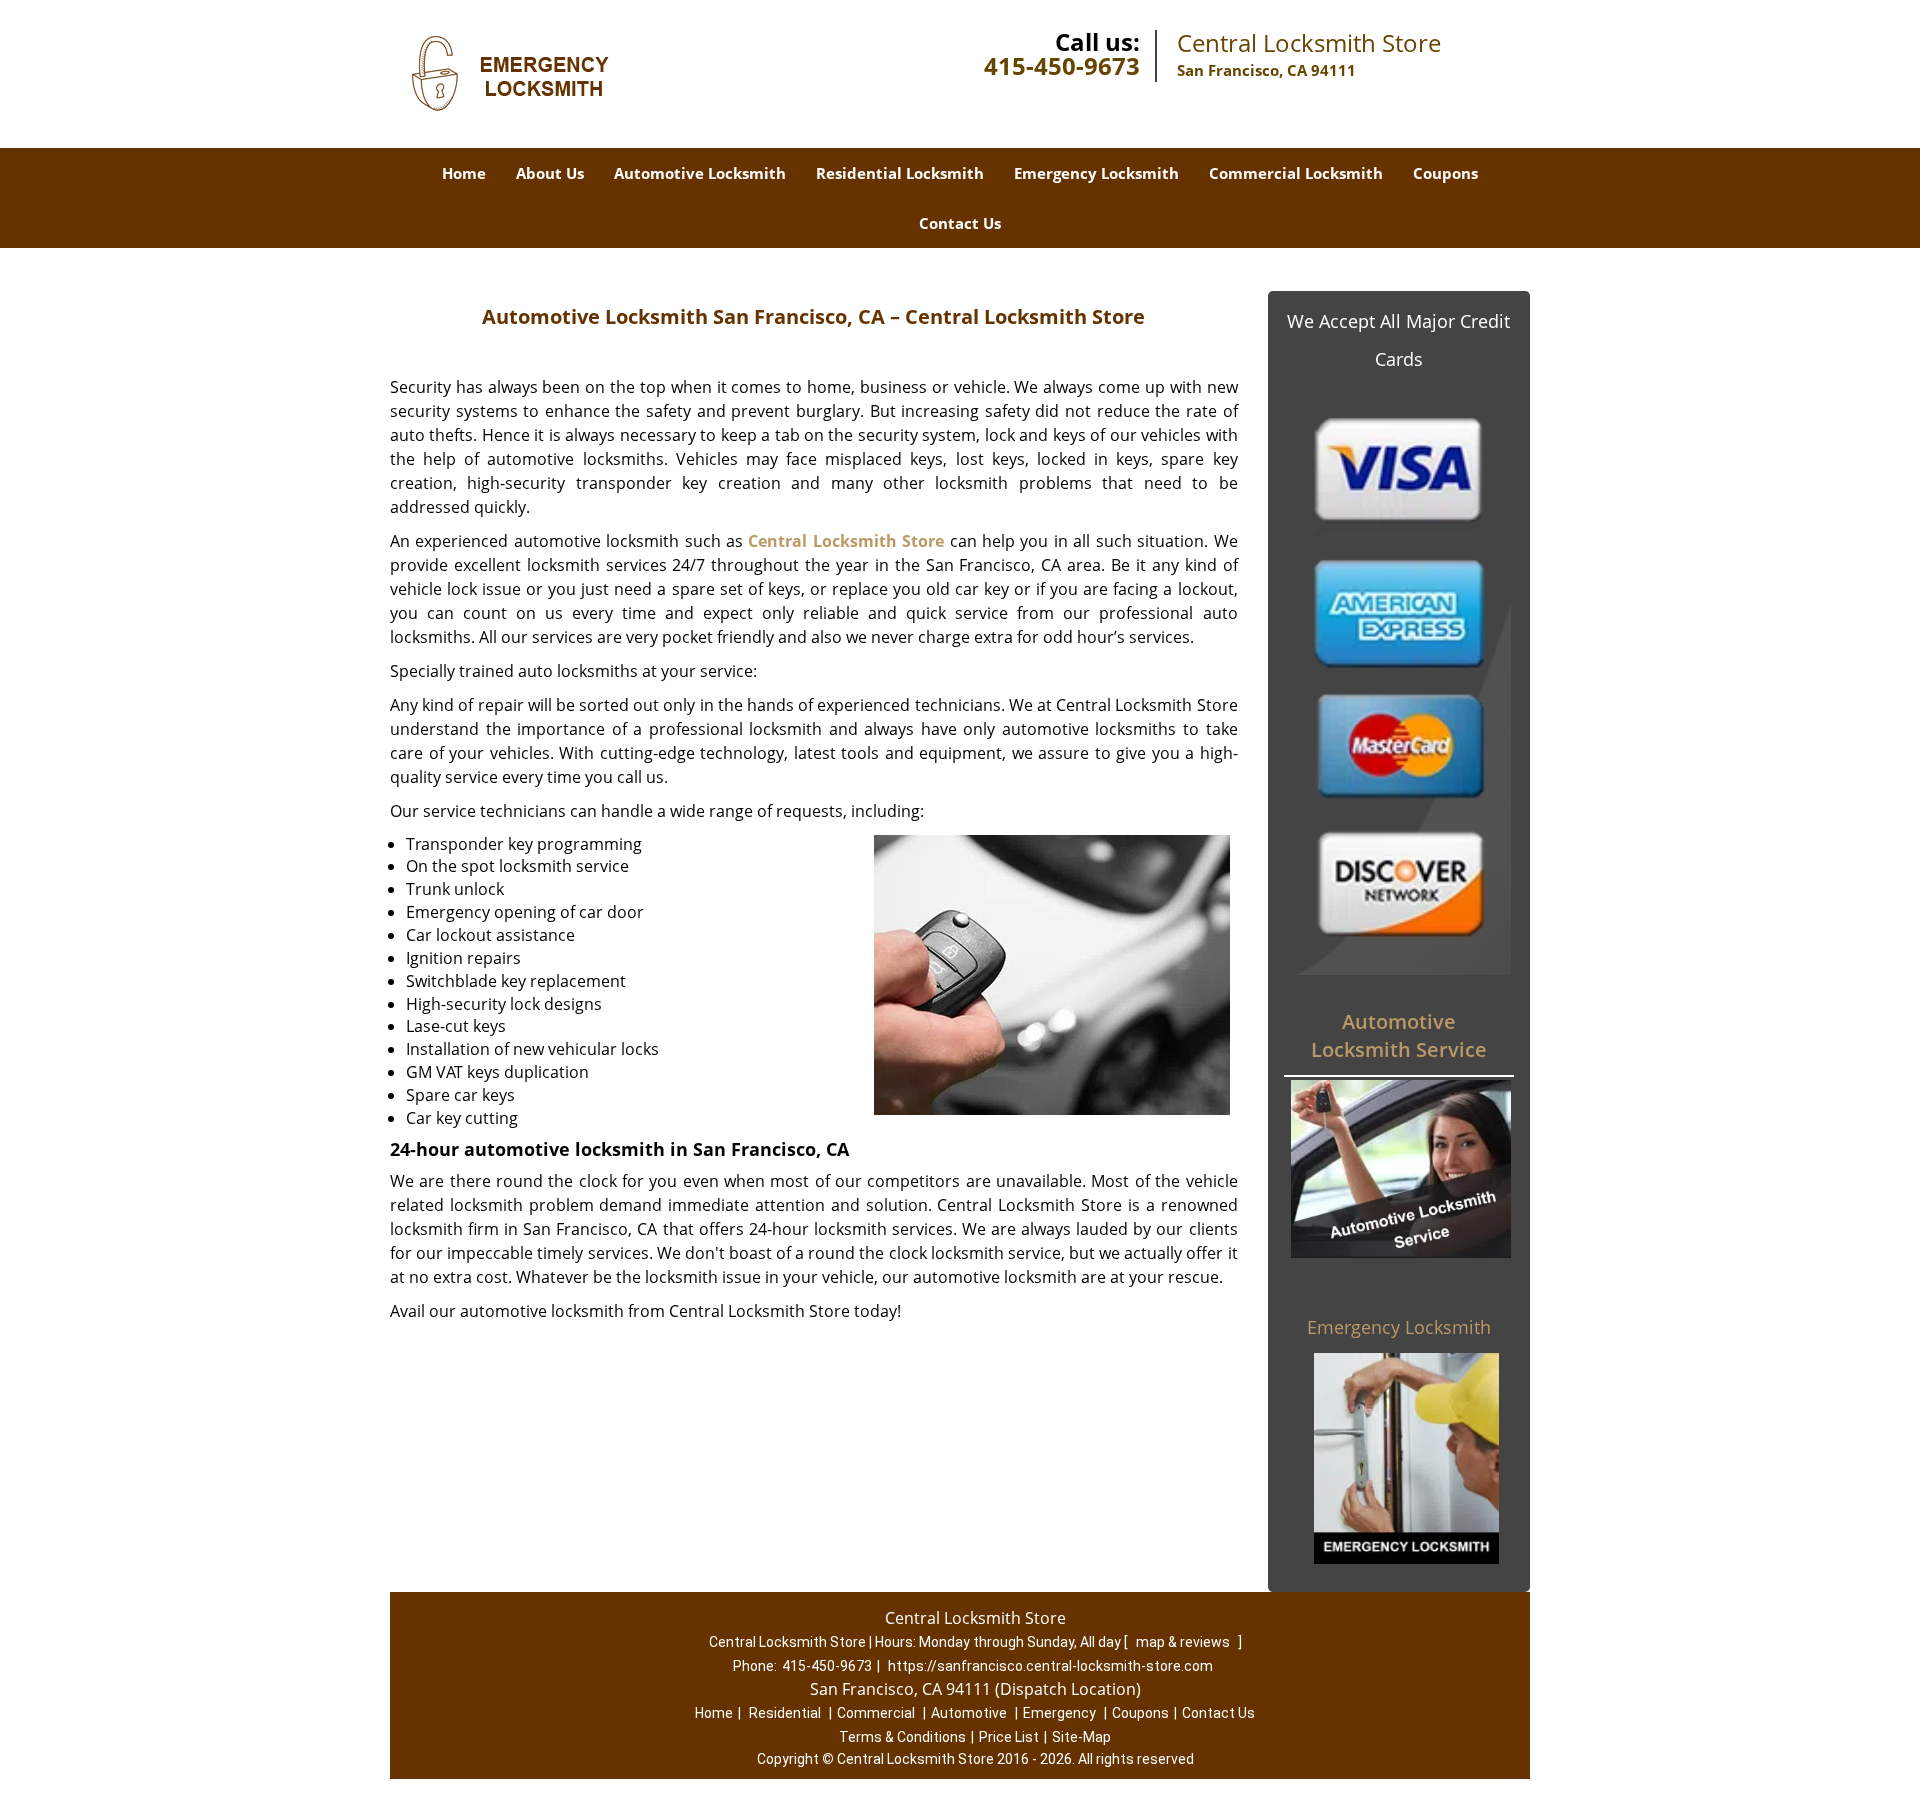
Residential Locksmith (900, 173)
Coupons (1445, 173)
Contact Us (960, 223)
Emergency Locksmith (1096, 173)
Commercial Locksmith (1296, 173)
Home (464, 173)
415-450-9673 (1062, 65)
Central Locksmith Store (846, 541)
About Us (550, 173)
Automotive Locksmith (700, 173)
